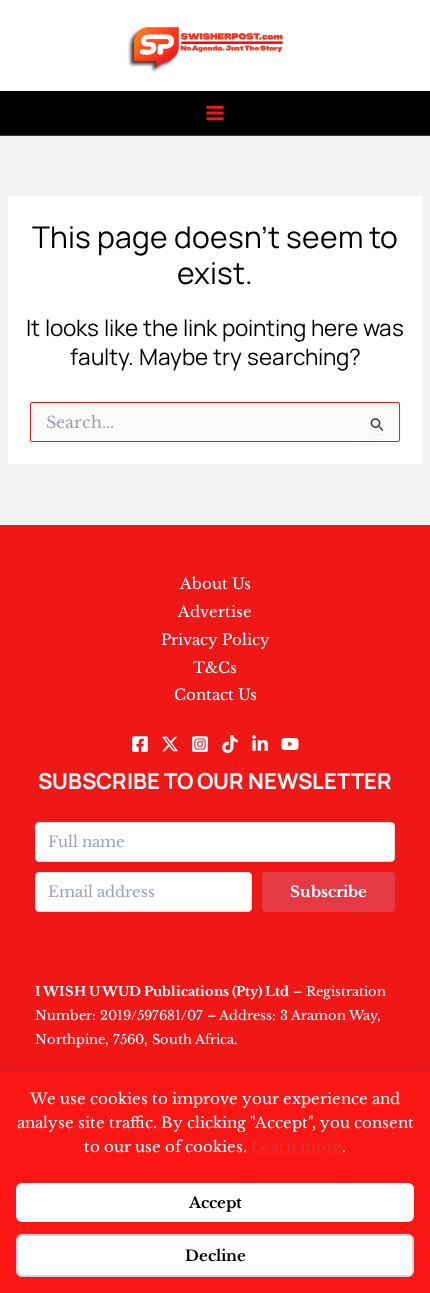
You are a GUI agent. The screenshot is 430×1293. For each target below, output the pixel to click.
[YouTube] (290, 744)
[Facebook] (140, 744)
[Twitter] (170, 744)
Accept (215, 1202)
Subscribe (328, 891)
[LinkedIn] (260, 744)
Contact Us (215, 694)
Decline (215, 1255)
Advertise (215, 611)
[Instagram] (200, 744)
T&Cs (215, 667)
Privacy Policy (215, 639)
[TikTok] (230, 744)
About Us (215, 583)
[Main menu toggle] (215, 113)
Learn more (296, 1146)
